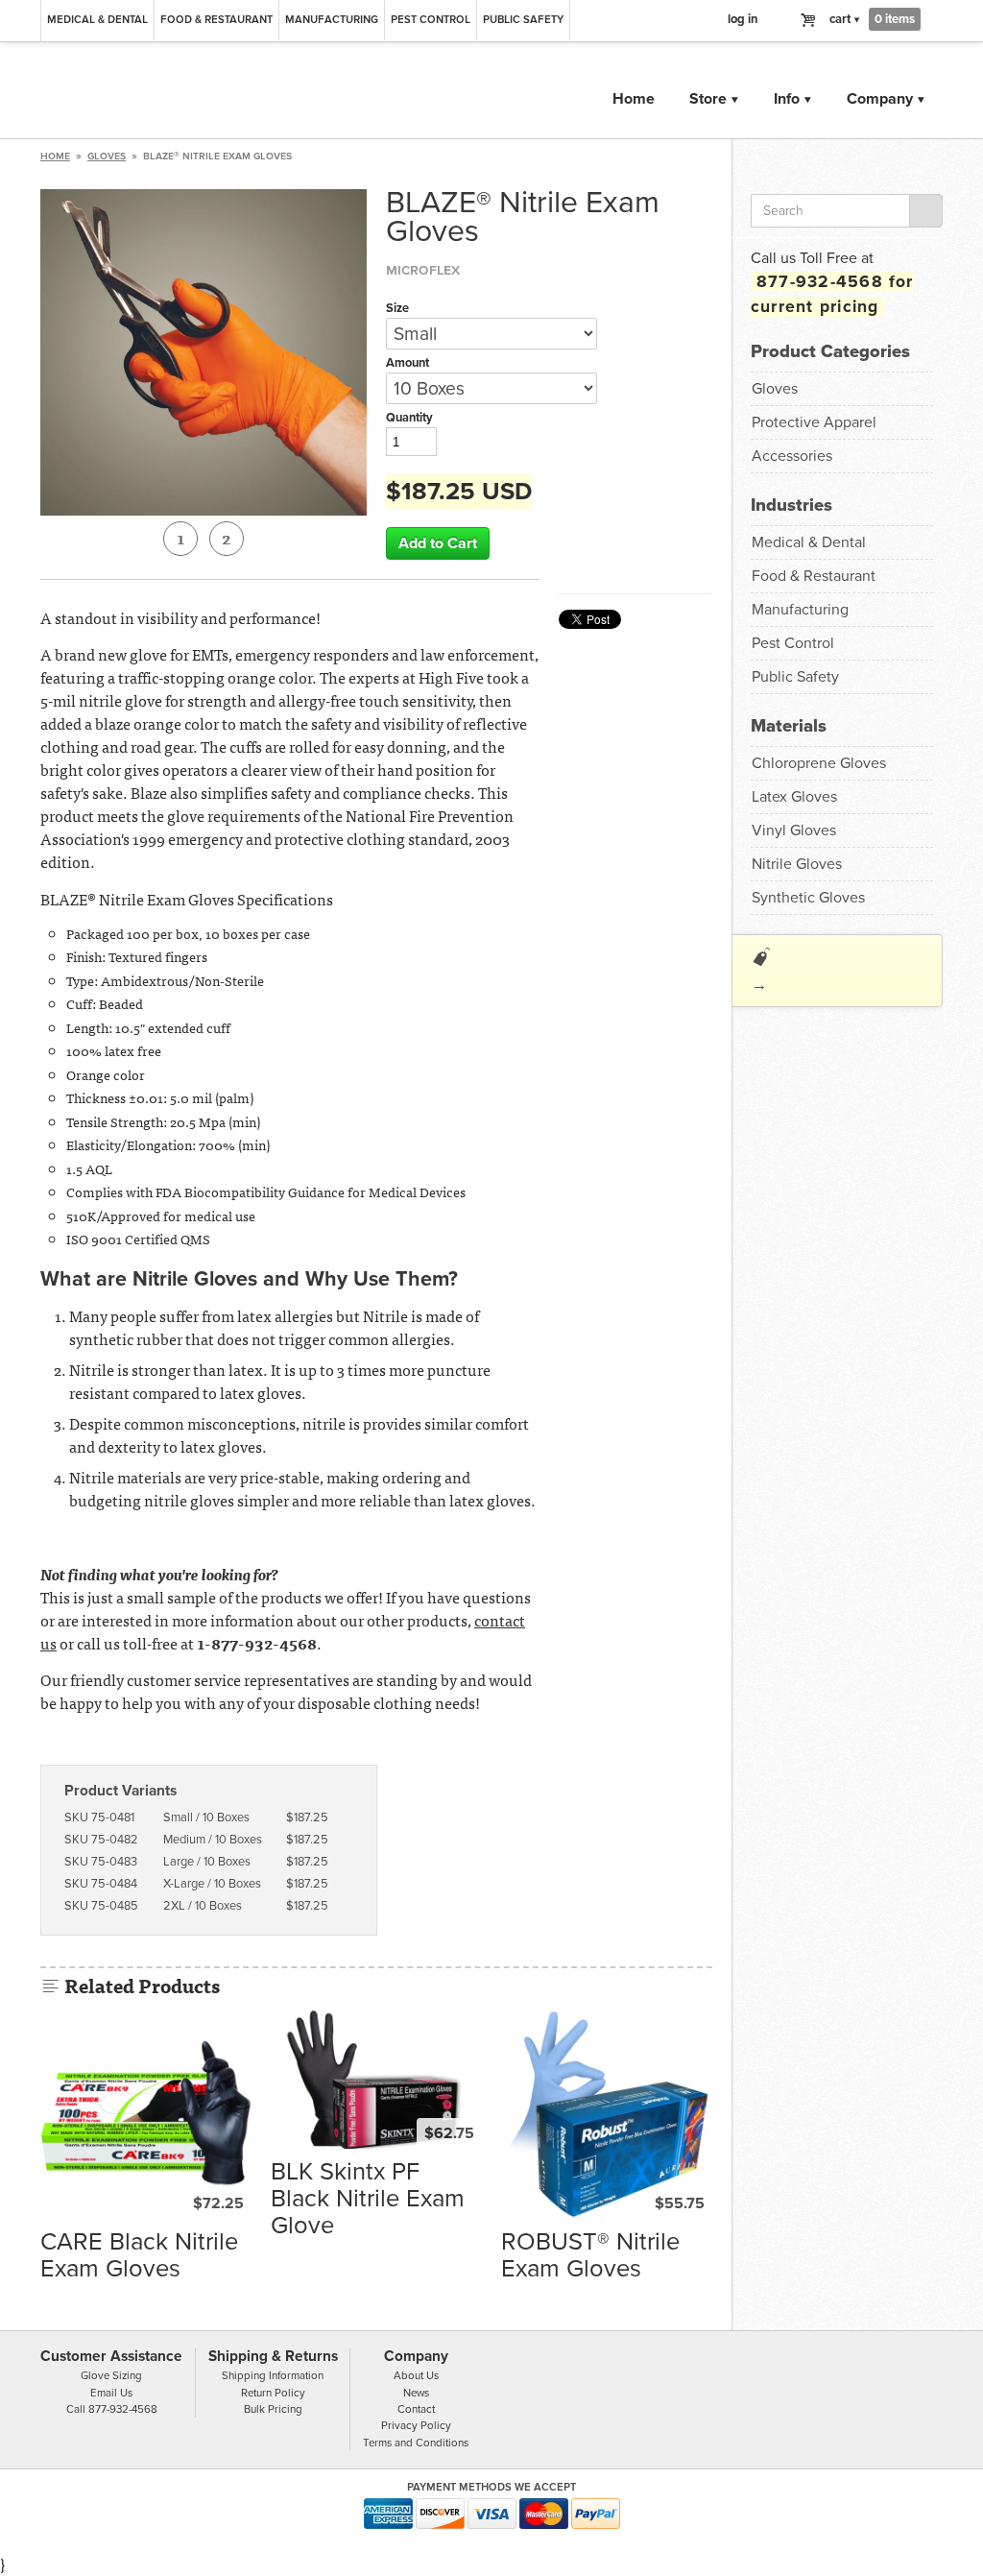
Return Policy (273, 2393)
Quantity (409, 418)
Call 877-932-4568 (112, 2409)
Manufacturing (332, 19)
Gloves (107, 156)
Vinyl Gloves (794, 831)
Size (397, 308)
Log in (743, 19)
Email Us (111, 2393)
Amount (408, 363)
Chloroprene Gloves (819, 763)
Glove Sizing (111, 2375)
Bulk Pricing (273, 2409)
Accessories (792, 456)
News (416, 2393)
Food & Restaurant (216, 19)
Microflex (423, 270)
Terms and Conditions (416, 2443)
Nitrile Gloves (797, 864)
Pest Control (431, 19)
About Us (416, 2375)
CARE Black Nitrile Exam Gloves (139, 2255)
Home (634, 99)
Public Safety (523, 19)
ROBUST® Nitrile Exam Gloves (590, 2255)
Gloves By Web (256, 93)
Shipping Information (273, 2375)
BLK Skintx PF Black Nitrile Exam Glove (368, 2199)
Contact (416, 2409)
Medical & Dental (97, 19)
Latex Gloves (794, 797)
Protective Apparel (814, 422)
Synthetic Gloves (808, 898)
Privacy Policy (416, 2425)
